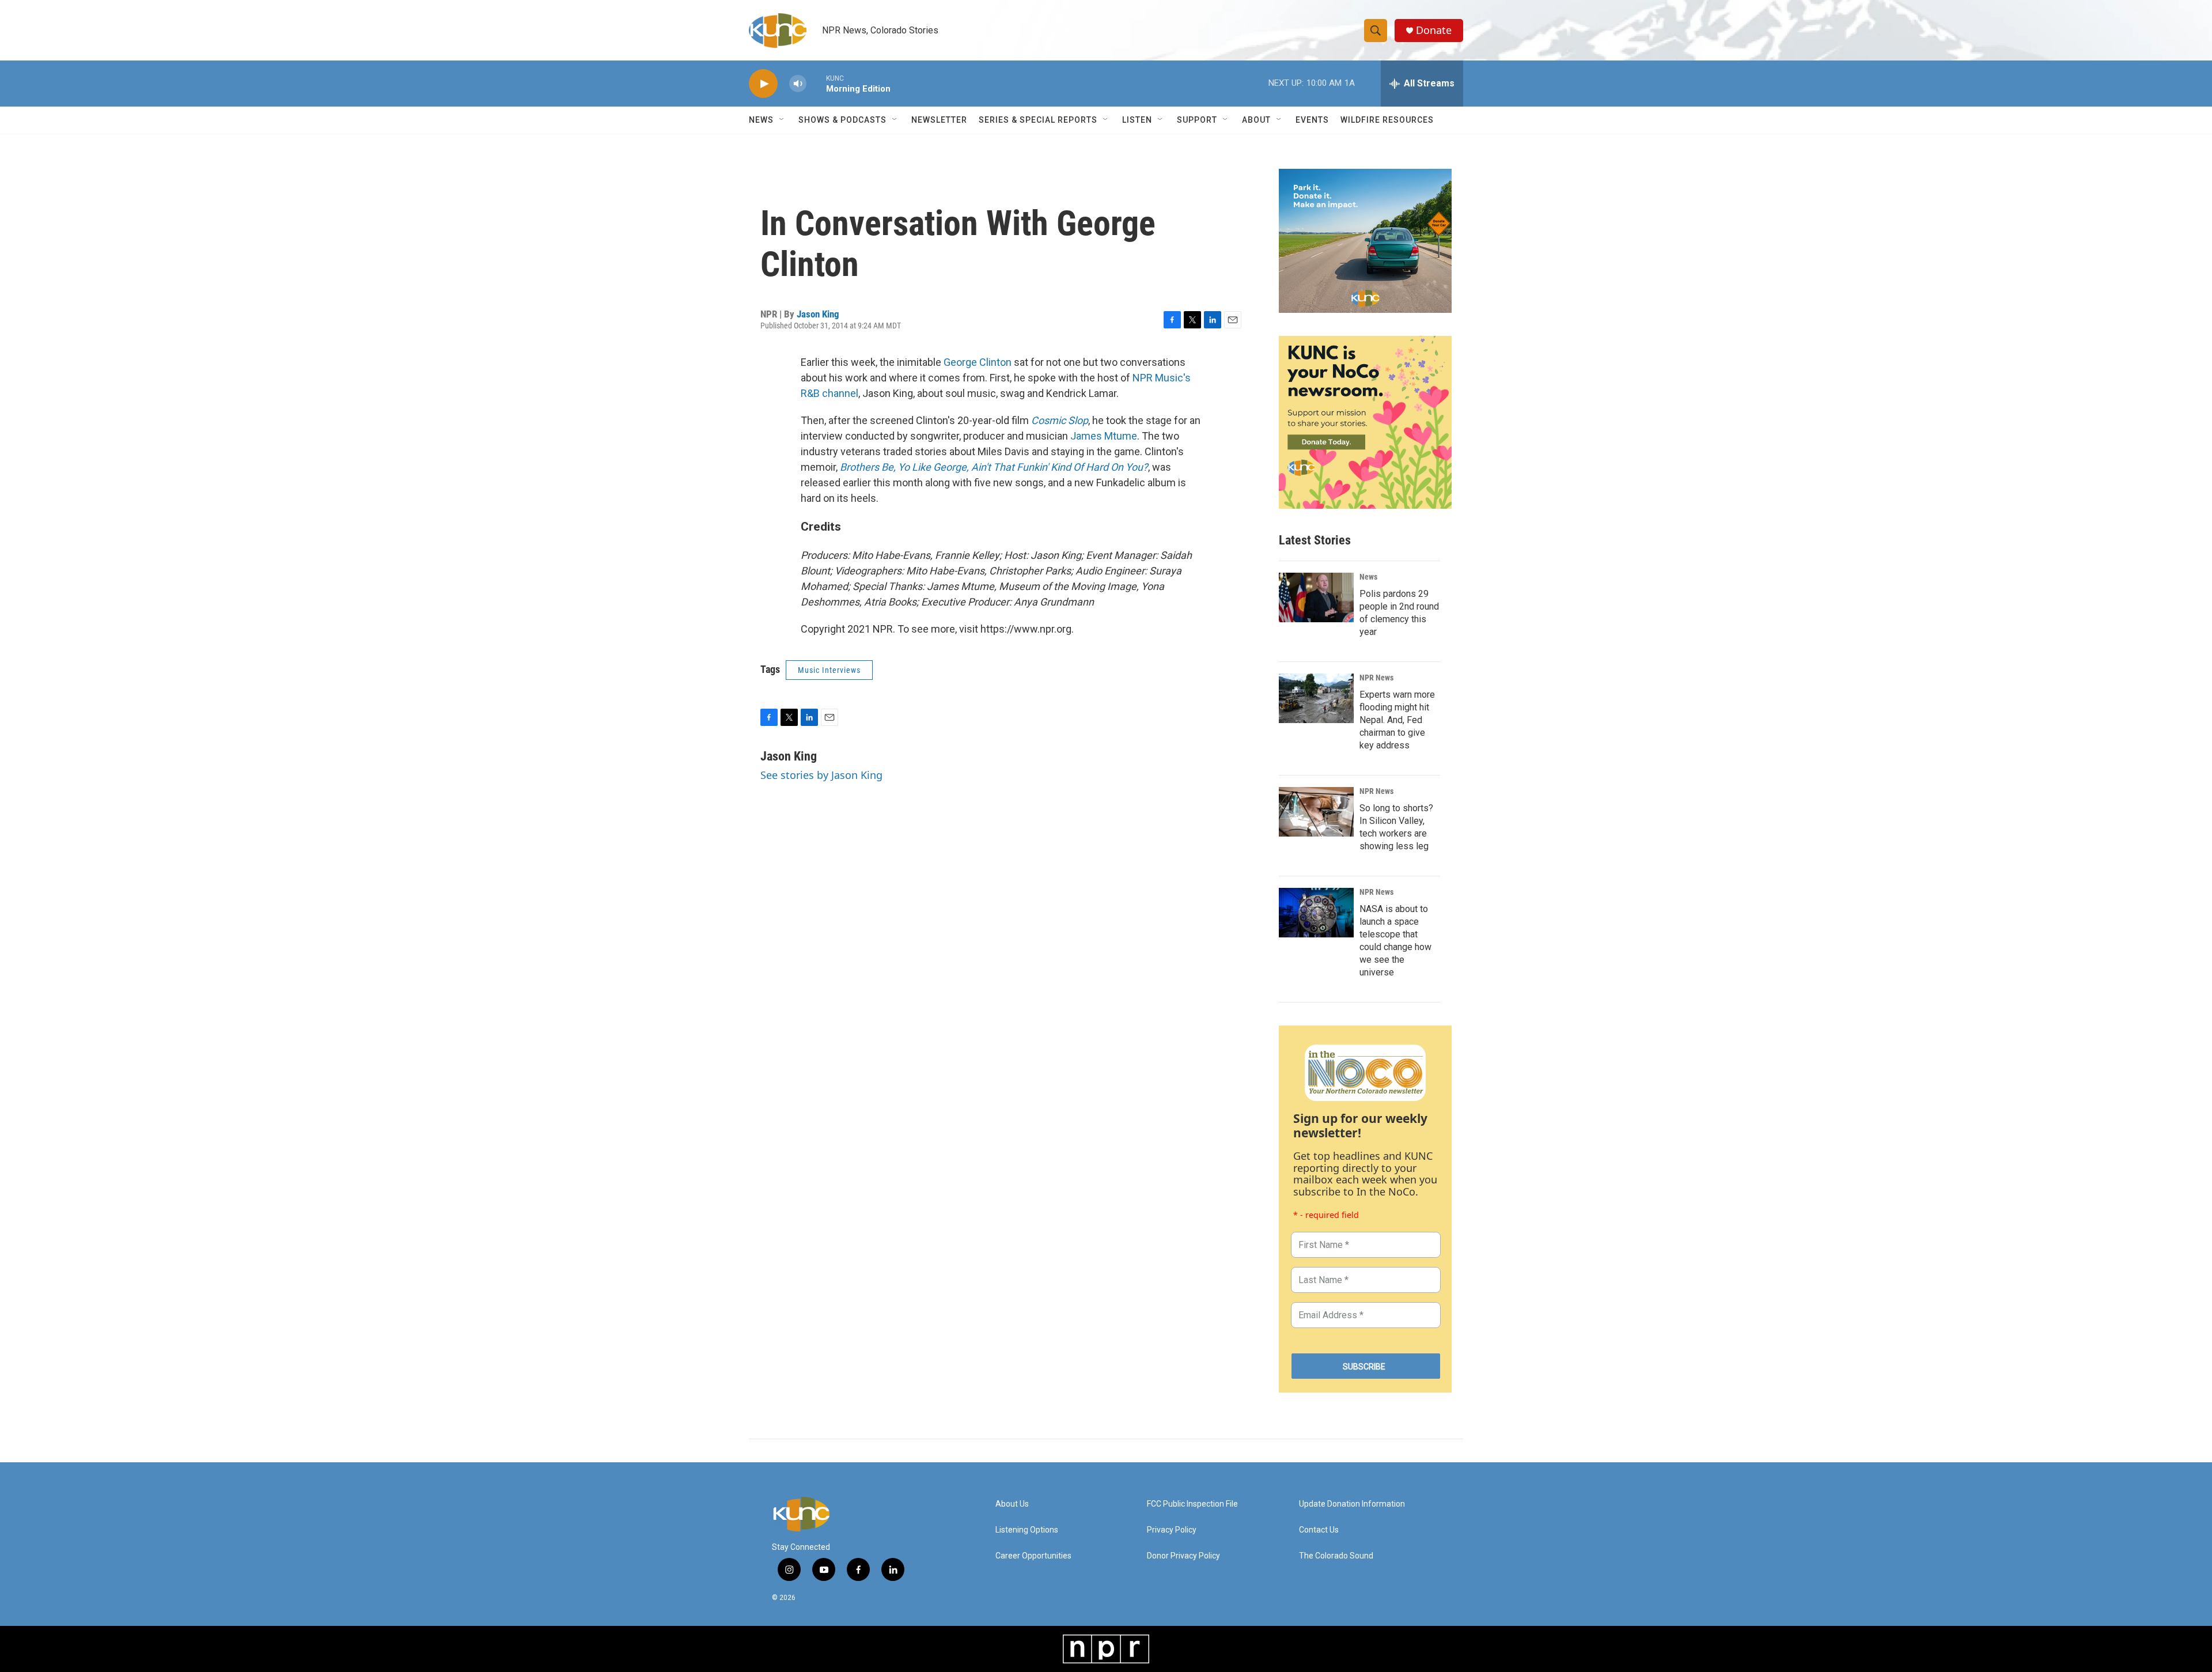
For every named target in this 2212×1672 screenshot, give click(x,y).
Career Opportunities (1033, 1556)
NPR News (1376, 678)
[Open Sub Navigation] (782, 120)
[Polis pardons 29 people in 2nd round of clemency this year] (1316, 597)
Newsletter (939, 120)
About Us (1012, 1504)
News (1368, 577)
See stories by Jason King (821, 775)
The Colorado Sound (1336, 1556)
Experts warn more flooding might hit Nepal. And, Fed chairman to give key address (1397, 720)
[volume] (798, 84)
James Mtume (1104, 436)
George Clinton (978, 362)
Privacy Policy (1172, 1530)
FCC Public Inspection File (1192, 1504)
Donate (1434, 30)
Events (1312, 120)
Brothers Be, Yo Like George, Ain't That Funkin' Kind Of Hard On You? (994, 467)
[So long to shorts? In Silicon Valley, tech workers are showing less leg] (1316, 812)
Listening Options (1027, 1530)
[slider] (816, 83)
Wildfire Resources (1387, 120)
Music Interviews (829, 670)
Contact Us (1319, 1530)
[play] (763, 84)
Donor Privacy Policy (1183, 1556)
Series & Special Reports (1038, 120)
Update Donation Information (1352, 1504)
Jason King (818, 314)
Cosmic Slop (1060, 420)
